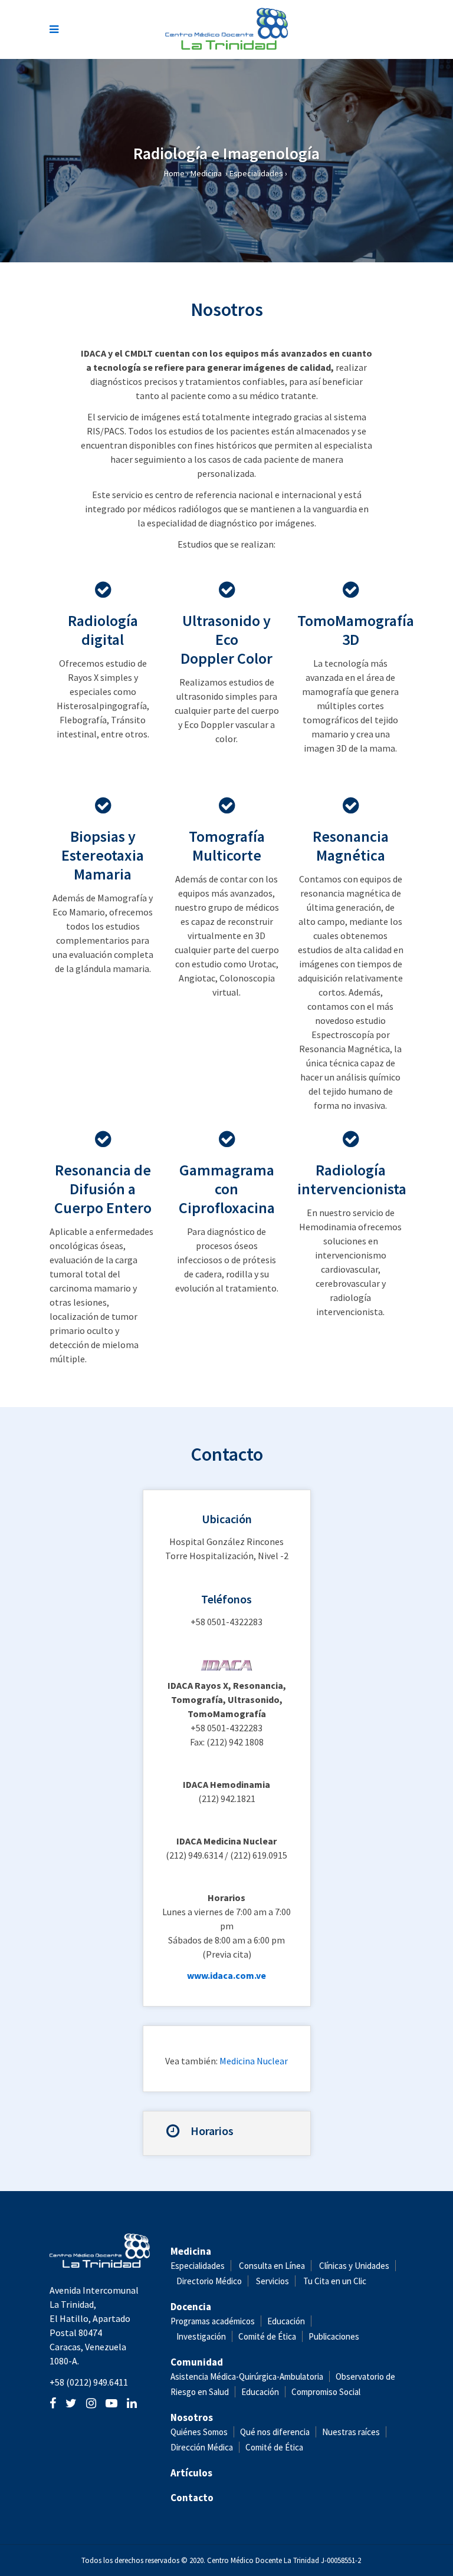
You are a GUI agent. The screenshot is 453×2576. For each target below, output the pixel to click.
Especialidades (256, 173)
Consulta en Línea (272, 2266)
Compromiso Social (326, 2392)
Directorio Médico (209, 2281)
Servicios (273, 2281)
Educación (286, 2321)
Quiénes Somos (199, 2432)
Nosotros (192, 2417)
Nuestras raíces (351, 2432)
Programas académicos (213, 2321)
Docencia (191, 2307)
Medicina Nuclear (254, 2061)
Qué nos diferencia (275, 2432)
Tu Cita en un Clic (335, 2281)
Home (174, 173)
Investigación (201, 2336)
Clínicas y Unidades (354, 2266)
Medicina (206, 173)
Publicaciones (334, 2336)
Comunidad (197, 2362)
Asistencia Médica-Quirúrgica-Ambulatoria (247, 2376)
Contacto (192, 2498)
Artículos (191, 2473)
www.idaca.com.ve (226, 1975)
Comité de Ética (267, 2336)
